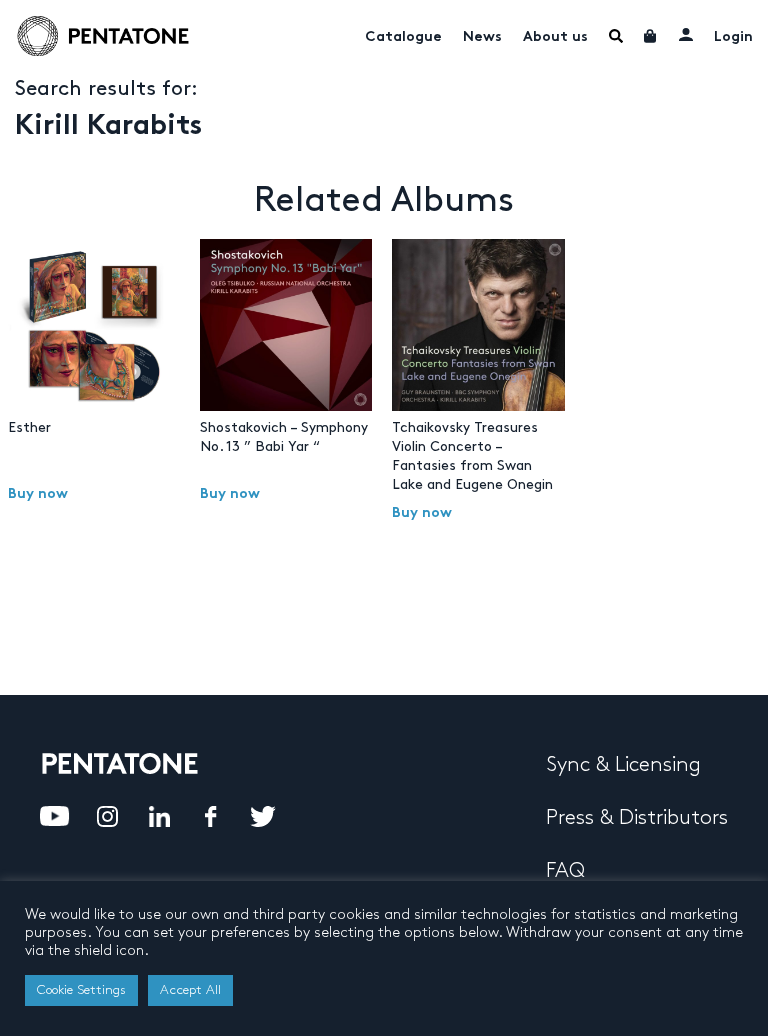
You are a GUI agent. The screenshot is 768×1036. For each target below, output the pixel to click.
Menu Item (616, 36)
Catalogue (403, 37)
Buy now (38, 494)
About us (555, 37)
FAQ (565, 871)
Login (733, 37)
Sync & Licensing (623, 765)
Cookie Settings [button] (81, 990)
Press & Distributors (637, 818)
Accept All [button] (190, 990)
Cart (651, 36)
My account (686, 34)
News (482, 37)
